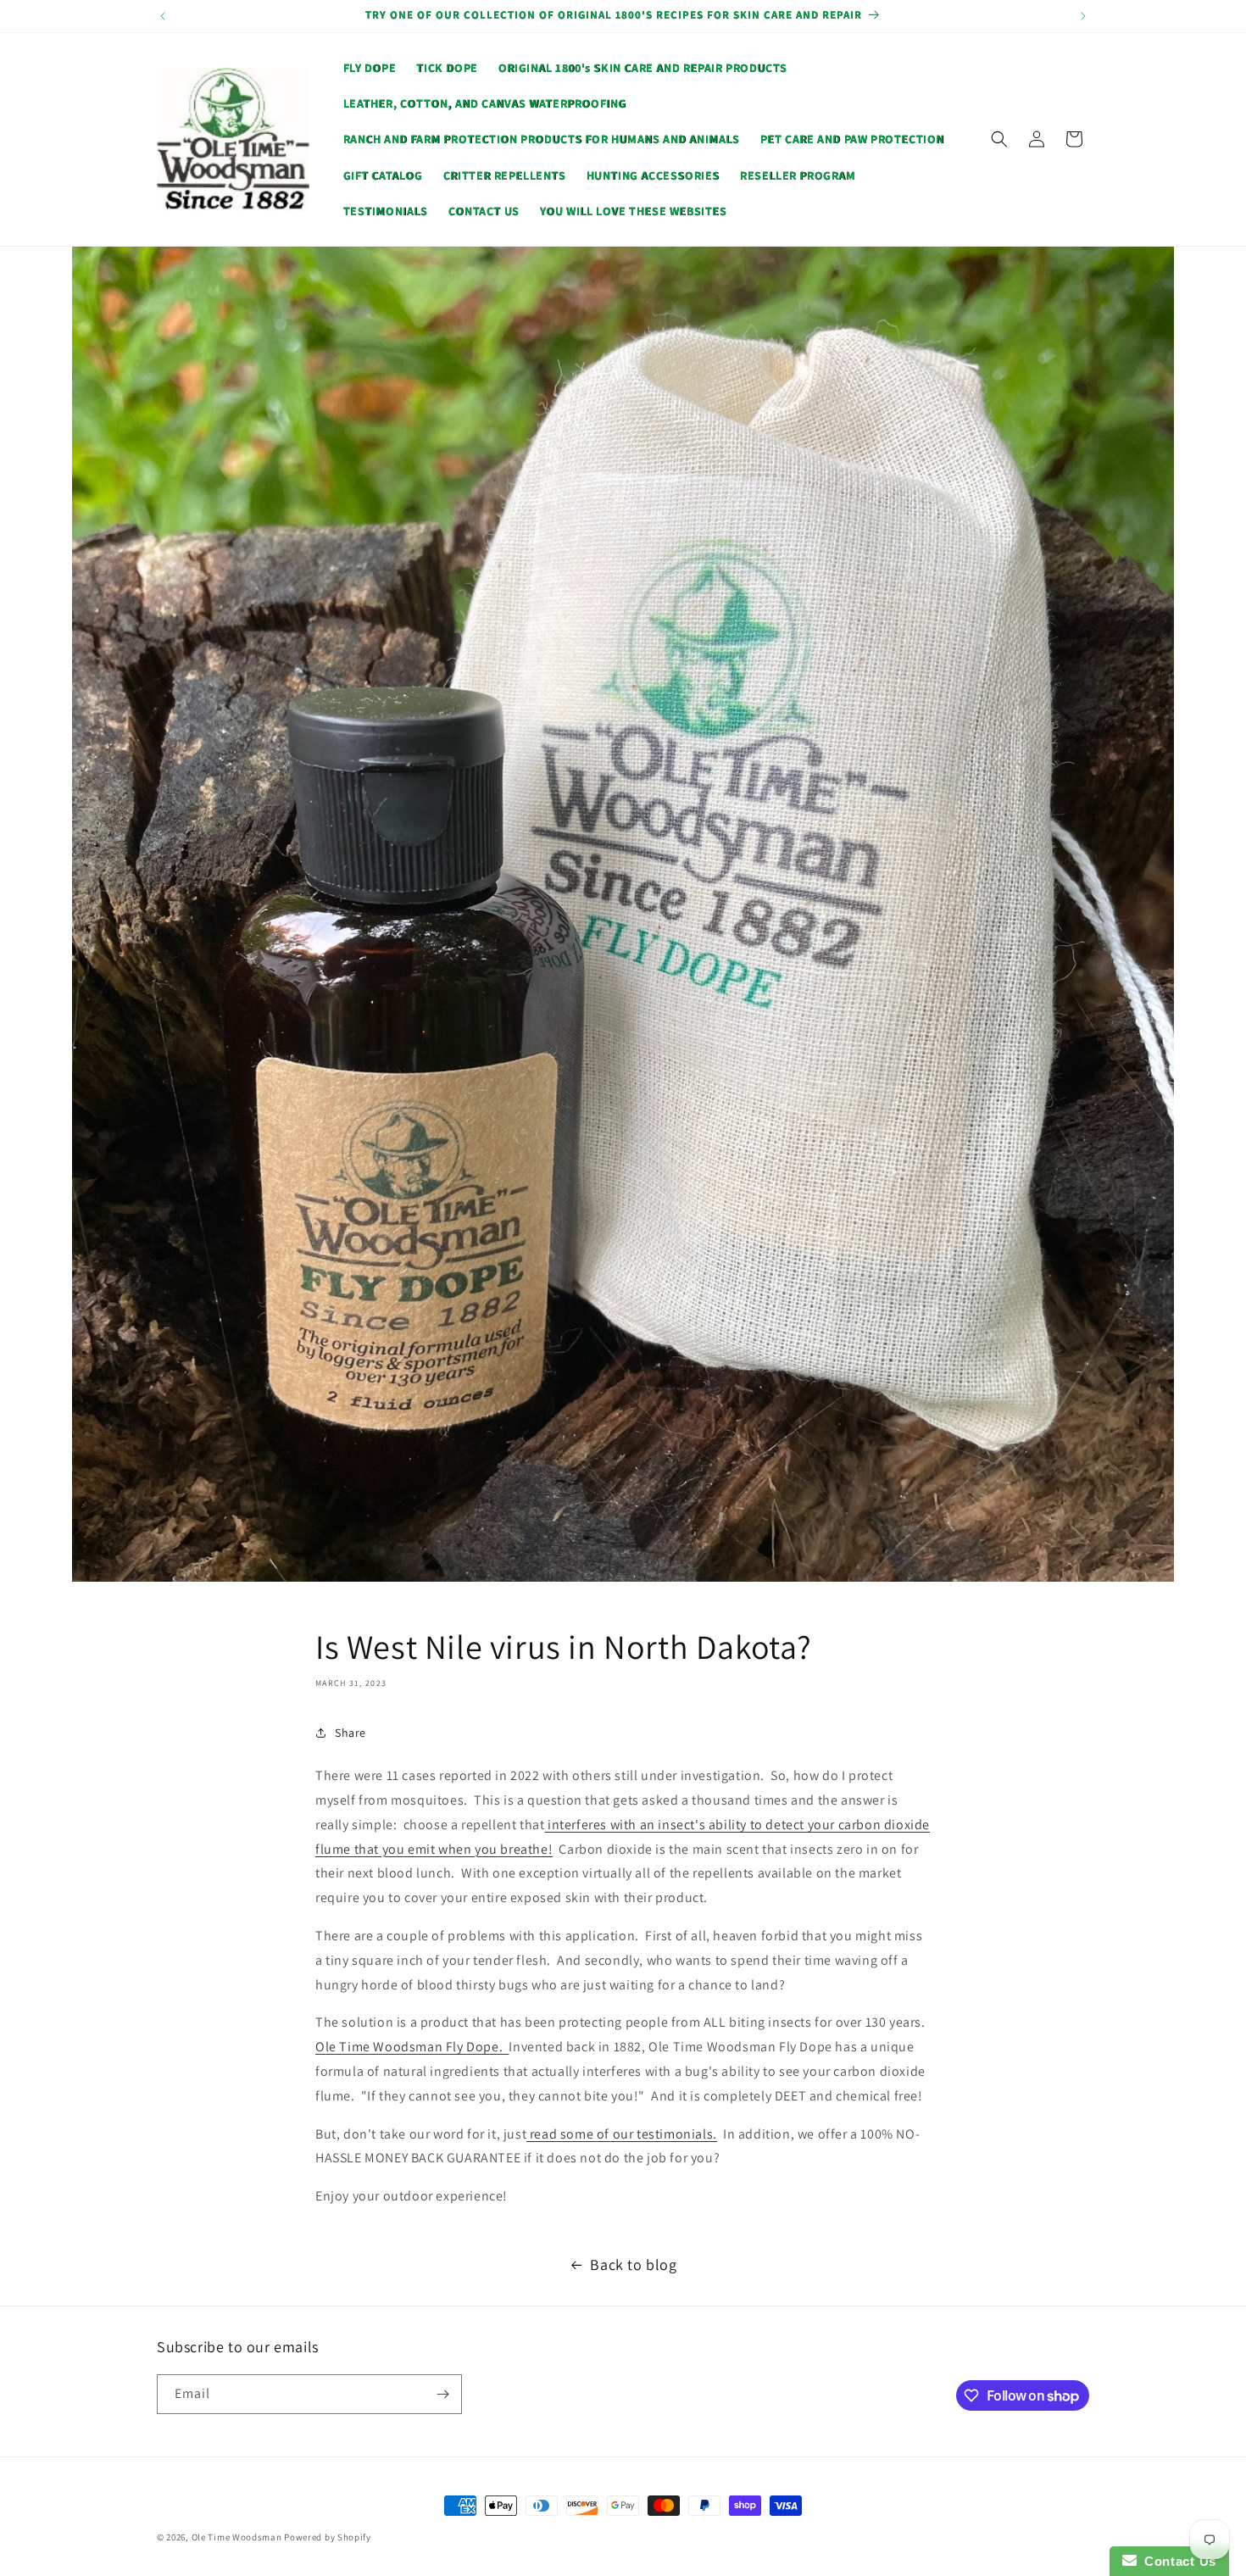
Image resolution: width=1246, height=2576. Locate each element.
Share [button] (350, 1733)
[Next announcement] (1083, 16)
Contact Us (1176, 2561)
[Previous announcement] (163, 16)
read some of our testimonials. (622, 2134)
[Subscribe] (442, 2394)
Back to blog (633, 2264)
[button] (999, 139)
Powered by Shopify (328, 2537)
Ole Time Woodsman (237, 2537)
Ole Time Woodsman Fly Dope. (412, 2047)
